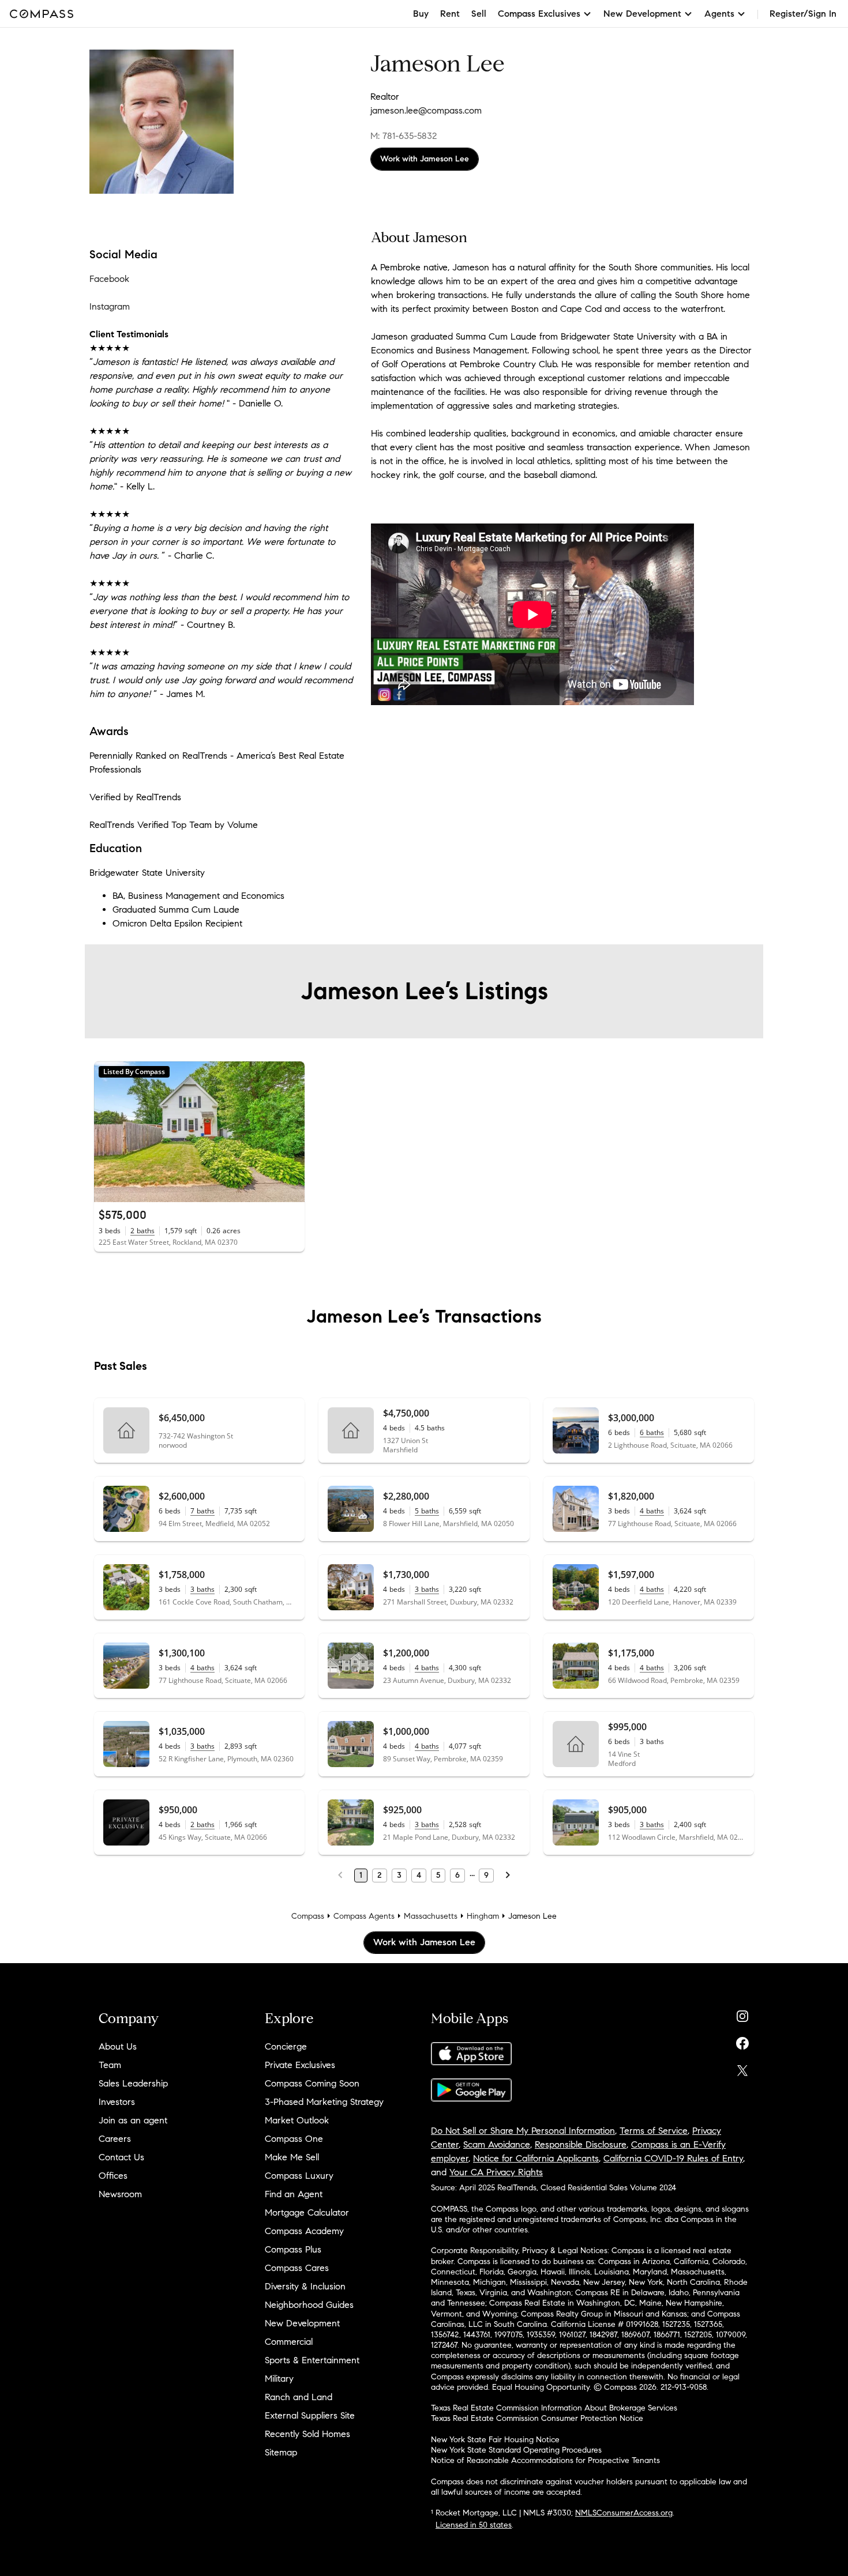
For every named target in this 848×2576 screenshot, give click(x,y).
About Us (118, 2046)
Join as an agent (133, 2120)
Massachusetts (431, 1916)
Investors (117, 2102)
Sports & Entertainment (312, 2360)
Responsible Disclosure (581, 2144)
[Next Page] (508, 1875)
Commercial (289, 2342)
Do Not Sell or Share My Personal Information (523, 2131)
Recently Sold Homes (307, 2434)
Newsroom (120, 2194)
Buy (421, 14)
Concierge (286, 2046)
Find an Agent (294, 2194)
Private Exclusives (300, 2065)
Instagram (110, 306)
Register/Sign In (803, 14)
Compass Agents (364, 1916)
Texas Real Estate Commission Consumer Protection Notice (537, 2418)
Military (279, 2379)
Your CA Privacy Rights (496, 2172)
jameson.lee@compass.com (426, 110)
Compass (308, 1916)
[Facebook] (742, 2041)
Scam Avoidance (497, 2144)
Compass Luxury (299, 2176)
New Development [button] (642, 14)
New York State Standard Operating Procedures (516, 2450)
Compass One (294, 2139)
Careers (115, 2139)
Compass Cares (297, 2268)
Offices (113, 2176)
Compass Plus (293, 2249)
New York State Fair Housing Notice (495, 2440)
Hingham (483, 1916)
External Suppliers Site (310, 2415)
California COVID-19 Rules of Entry (673, 2158)
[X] (742, 2068)
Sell (479, 14)
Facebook (109, 279)
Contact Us (121, 2157)
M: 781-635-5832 (404, 136)
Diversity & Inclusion (305, 2286)
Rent (450, 14)
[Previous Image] (108, 1132)
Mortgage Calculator (307, 2212)
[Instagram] (742, 2014)
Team (110, 2065)
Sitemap (281, 2452)
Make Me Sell (292, 2157)
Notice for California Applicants (536, 2158)
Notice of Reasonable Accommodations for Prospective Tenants (545, 2460)
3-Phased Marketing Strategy (324, 2102)
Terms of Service (654, 2131)
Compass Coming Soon (312, 2083)
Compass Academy (304, 2231)
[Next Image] (291, 1132)
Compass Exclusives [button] (539, 14)
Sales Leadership (133, 2083)
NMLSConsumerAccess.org (624, 2513)
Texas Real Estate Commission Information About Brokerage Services (554, 2408)
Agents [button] (719, 14)
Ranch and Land (299, 2397)
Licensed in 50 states (474, 2525)
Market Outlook (297, 2120)
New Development (302, 2323)
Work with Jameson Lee (425, 159)
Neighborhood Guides (309, 2305)
